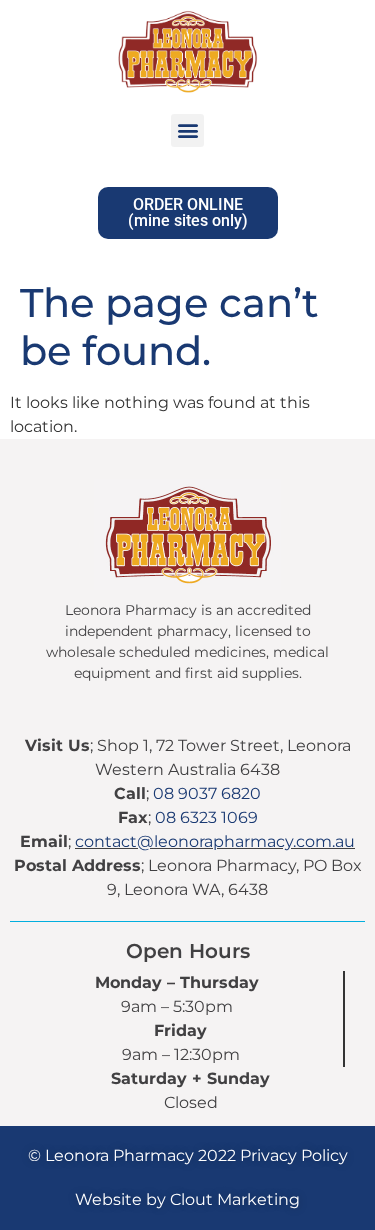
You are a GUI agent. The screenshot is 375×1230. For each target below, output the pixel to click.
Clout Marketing (235, 1199)
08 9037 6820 (207, 793)
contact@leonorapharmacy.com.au (215, 841)
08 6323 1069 (206, 817)
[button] (187, 130)
